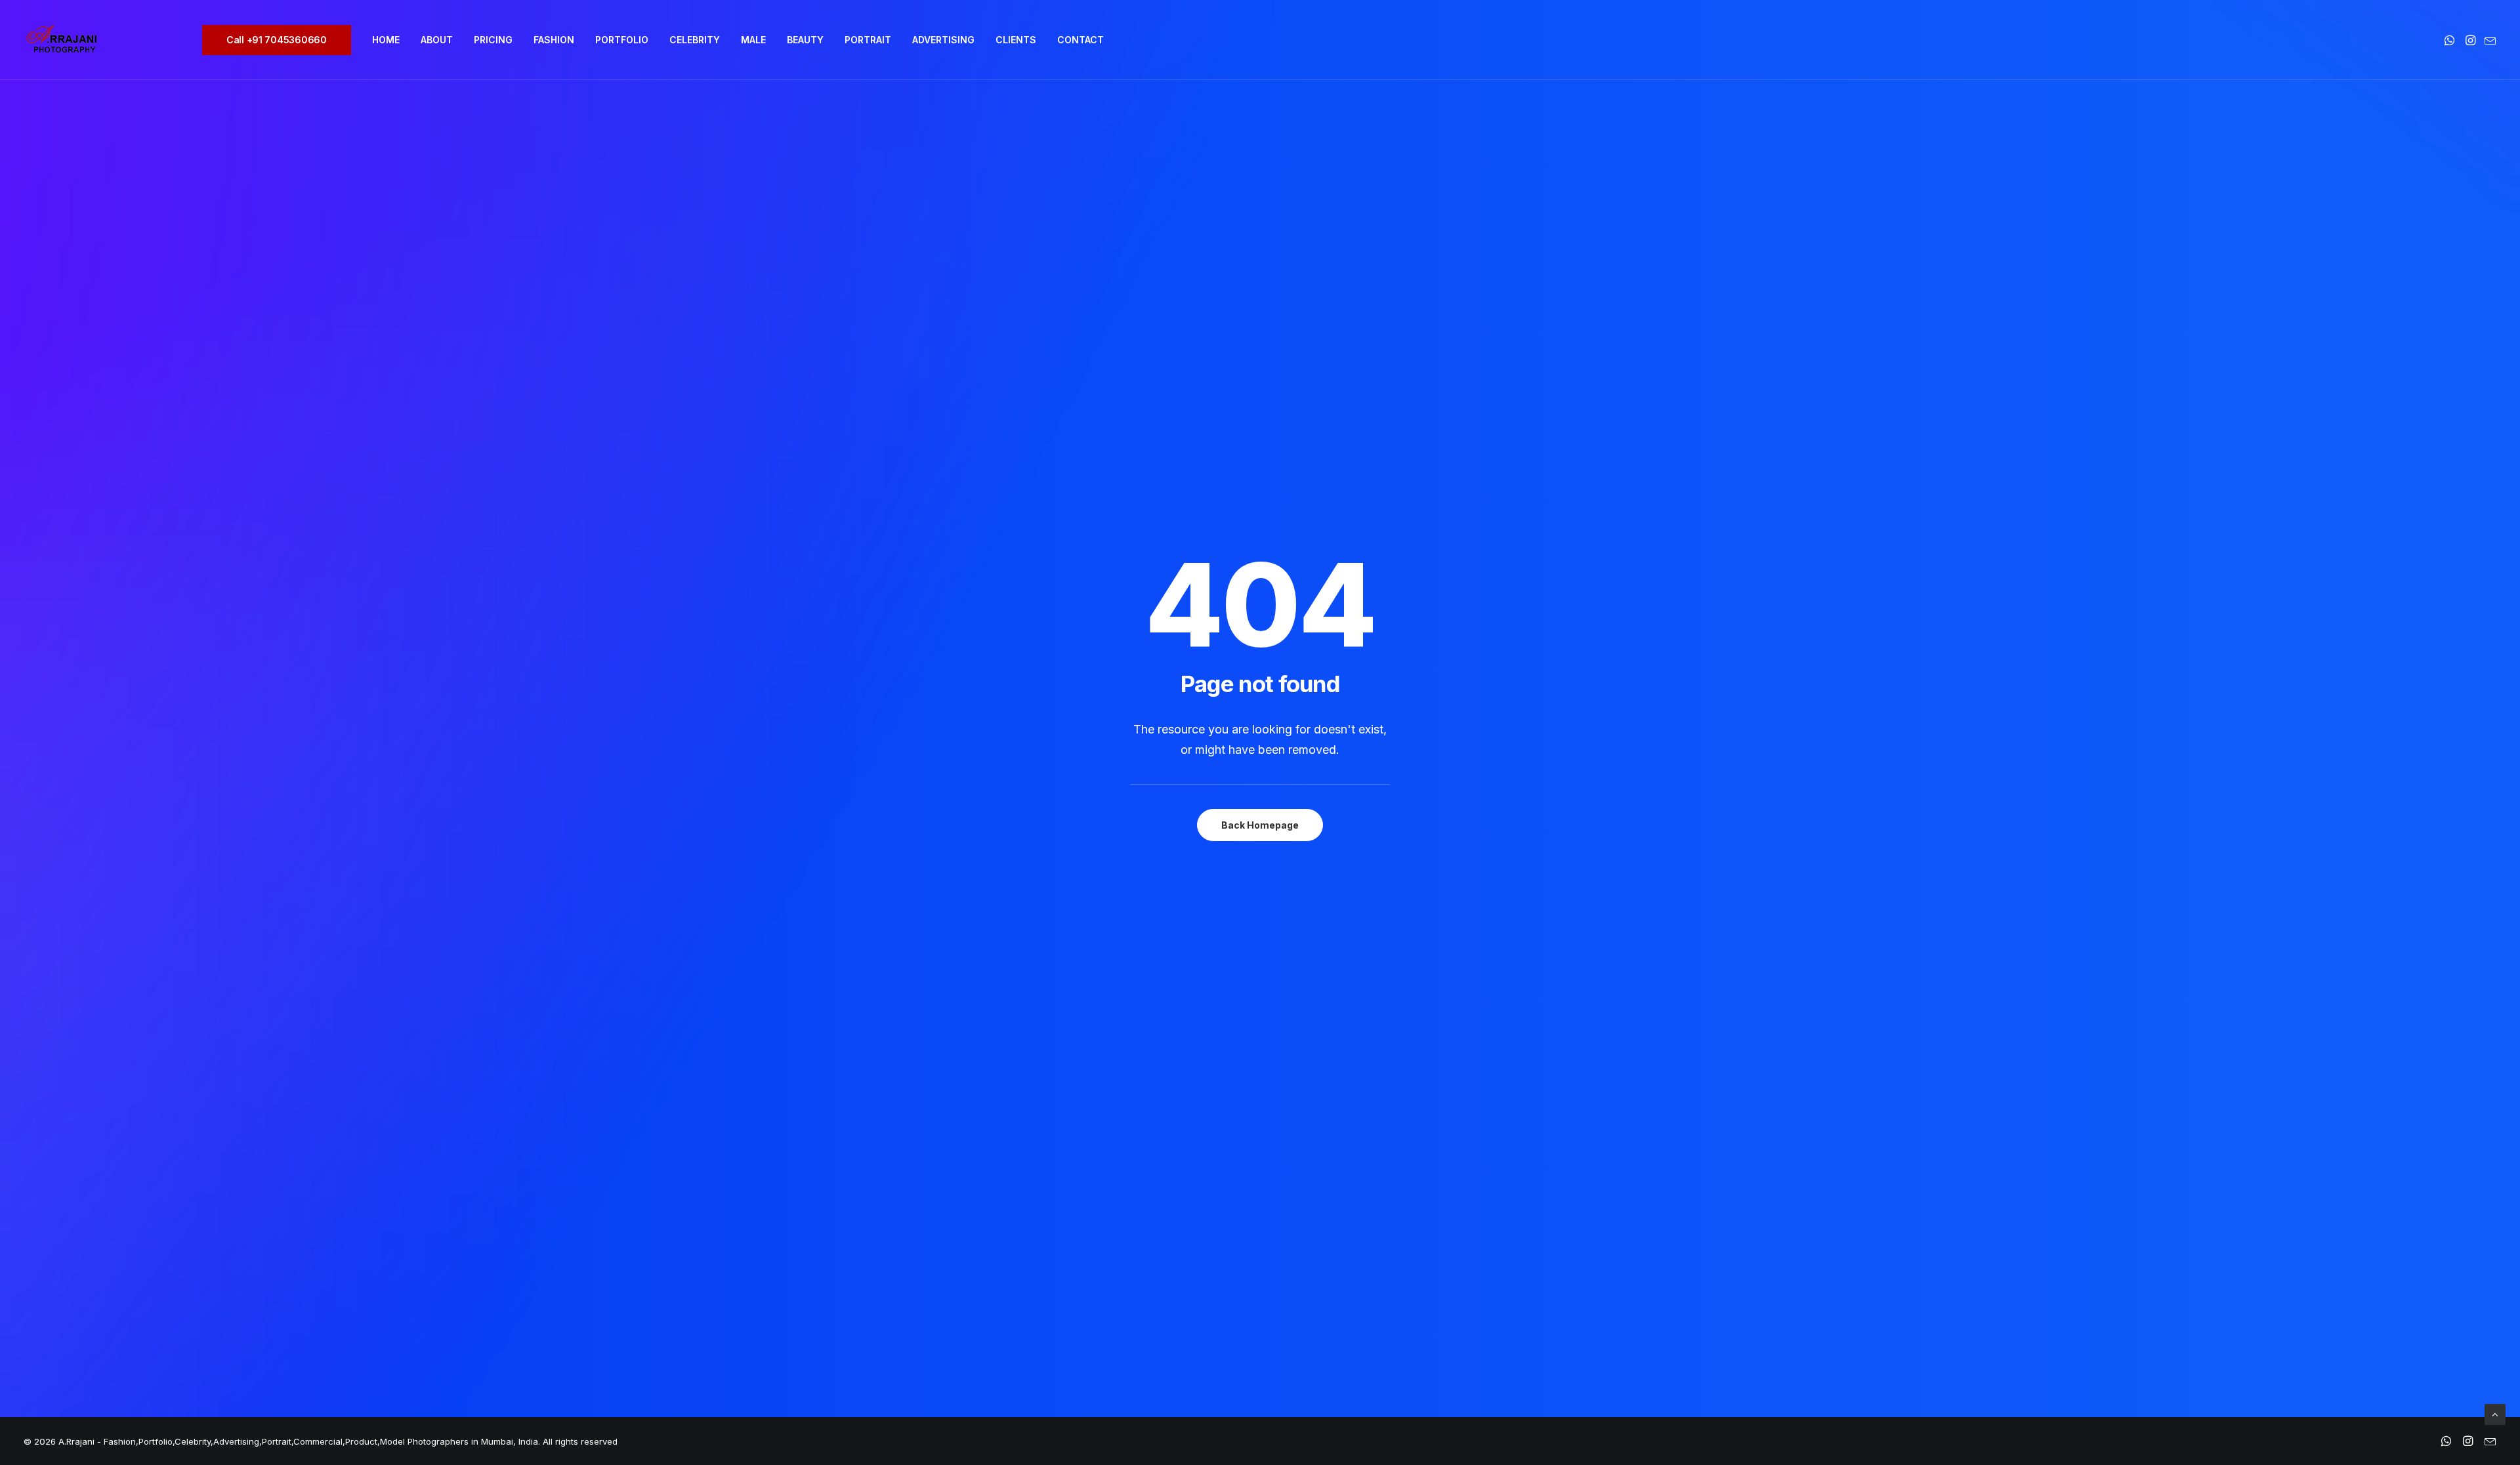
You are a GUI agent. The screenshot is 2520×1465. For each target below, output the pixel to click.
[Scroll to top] (2495, 1413)
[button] (2451, 40)
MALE (753, 40)
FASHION (554, 40)
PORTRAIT (868, 40)
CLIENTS (1016, 40)
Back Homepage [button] (1260, 825)
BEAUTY (805, 40)
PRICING (493, 40)
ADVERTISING (943, 40)
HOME (386, 40)
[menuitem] (281, 40)
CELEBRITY (695, 40)
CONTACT (1081, 40)
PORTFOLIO (622, 40)
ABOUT (437, 40)
